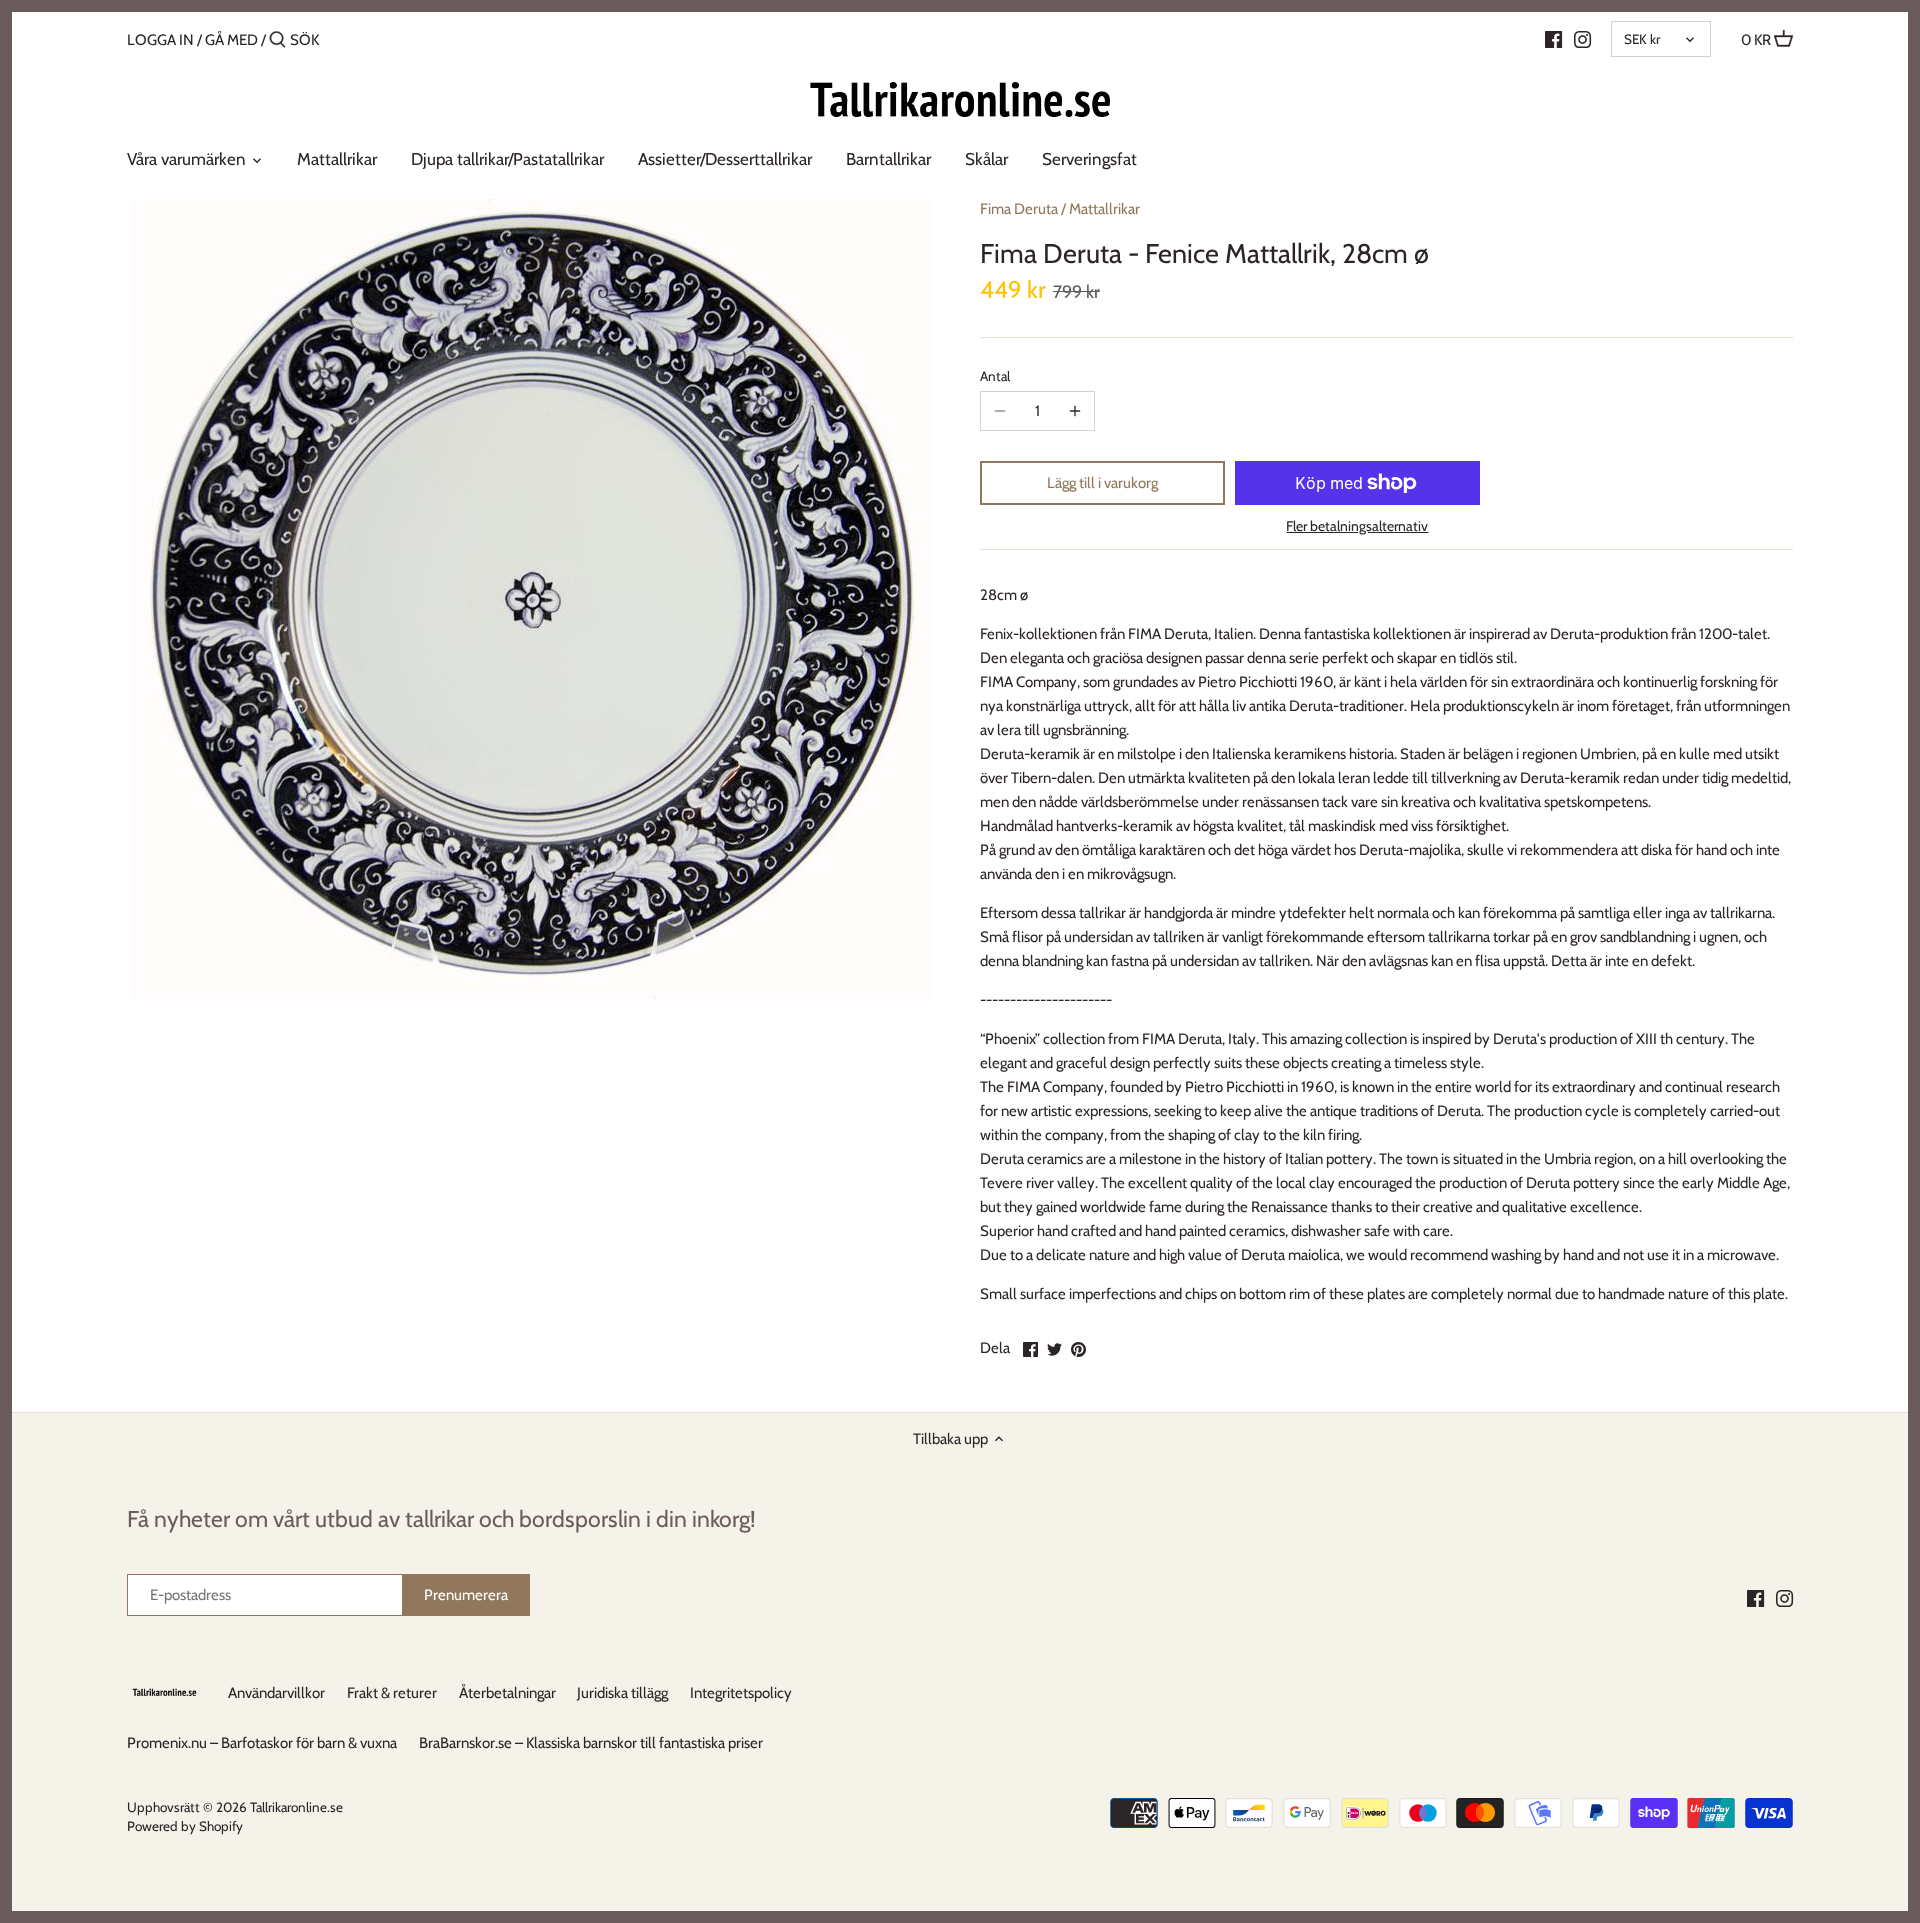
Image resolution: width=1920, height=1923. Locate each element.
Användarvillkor (276, 1693)
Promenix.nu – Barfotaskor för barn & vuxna (262, 1743)
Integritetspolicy (741, 1693)
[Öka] (1075, 411)
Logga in (160, 40)
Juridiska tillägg (622, 1693)
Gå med (231, 40)
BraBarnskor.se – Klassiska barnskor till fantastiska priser (591, 1743)
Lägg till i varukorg (1102, 483)
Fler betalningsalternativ (1357, 526)
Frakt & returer (392, 1693)
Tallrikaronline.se (296, 1807)
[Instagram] (1582, 39)
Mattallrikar (1104, 209)
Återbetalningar (507, 1693)
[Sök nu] (277, 40)
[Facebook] (1553, 39)
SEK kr (1642, 39)
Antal (995, 376)
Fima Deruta (1019, 209)
